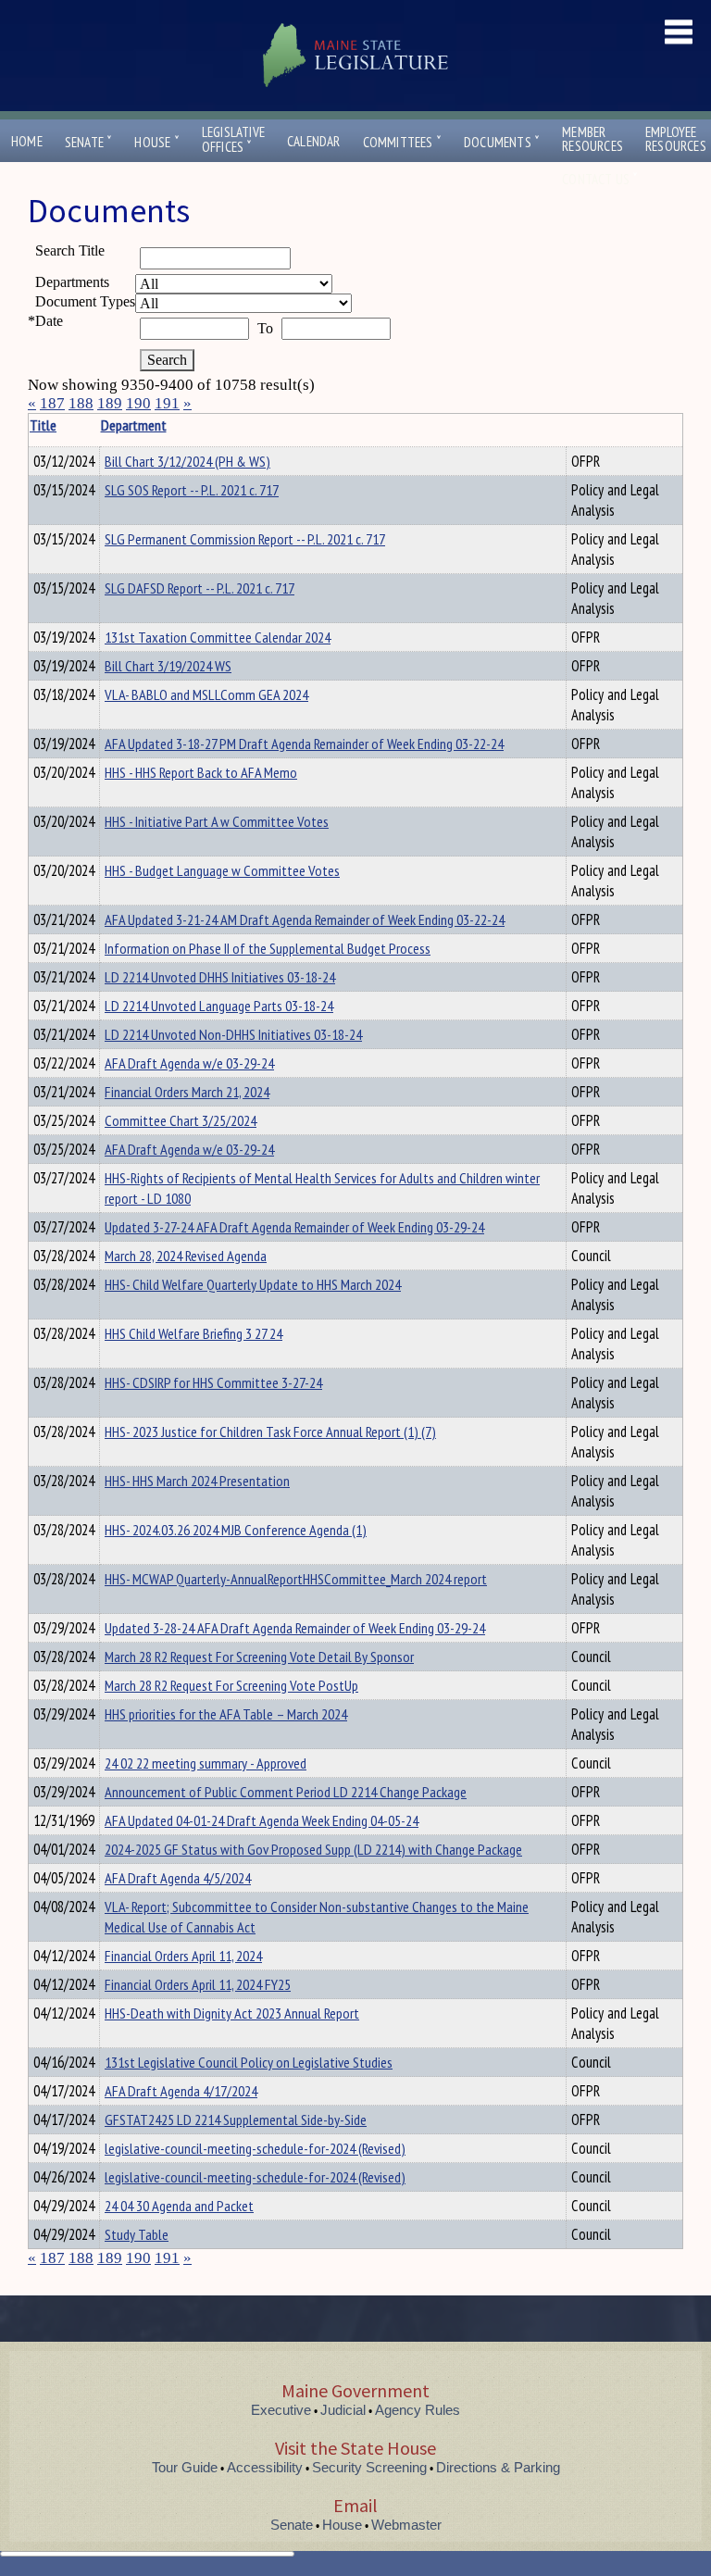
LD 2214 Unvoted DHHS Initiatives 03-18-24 (220, 977)
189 (110, 403)
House (156, 142)
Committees (402, 142)
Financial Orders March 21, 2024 (187, 1092)
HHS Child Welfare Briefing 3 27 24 (193, 1333)
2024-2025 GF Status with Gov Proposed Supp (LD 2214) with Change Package (313, 1849)
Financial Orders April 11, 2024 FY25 (198, 1984)
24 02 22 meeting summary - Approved (206, 1763)
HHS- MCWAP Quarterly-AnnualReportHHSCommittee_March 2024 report (296, 1579)
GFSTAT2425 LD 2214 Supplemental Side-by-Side (236, 2120)
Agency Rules (418, 2410)
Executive (281, 2410)
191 (167, 403)
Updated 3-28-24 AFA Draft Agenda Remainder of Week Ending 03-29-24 (295, 1628)
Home (27, 141)
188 (81, 403)
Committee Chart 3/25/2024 (181, 1120)
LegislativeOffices (233, 140)
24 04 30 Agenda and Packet (179, 2206)
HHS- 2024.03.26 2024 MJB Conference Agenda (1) (236, 1530)
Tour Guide (185, 2467)
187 (52, 403)
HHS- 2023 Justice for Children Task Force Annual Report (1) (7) (270, 1432)
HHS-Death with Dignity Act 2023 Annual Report (232, 2013)
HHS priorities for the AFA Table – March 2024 (226, 1714)
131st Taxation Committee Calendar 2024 (218, 637)
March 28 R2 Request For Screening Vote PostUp (231, 1685)
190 (138, 403)
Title (43, 425)
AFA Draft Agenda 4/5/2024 (178, 1878)
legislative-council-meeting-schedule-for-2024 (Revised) (255, 2148)
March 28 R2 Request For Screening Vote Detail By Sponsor (259, 1657)
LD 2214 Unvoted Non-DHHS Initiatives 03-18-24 (233, 1034)
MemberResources (592, 139)
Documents (502, 142)
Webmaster (406, 2525)
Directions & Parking (498, 2467)
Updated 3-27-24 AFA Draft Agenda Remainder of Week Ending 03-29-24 (294, 1227)
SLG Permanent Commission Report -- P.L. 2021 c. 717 (245, 539)
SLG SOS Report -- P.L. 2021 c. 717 (192, 490)
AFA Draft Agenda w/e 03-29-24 (189, 1063)
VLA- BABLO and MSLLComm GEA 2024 (206, 694)
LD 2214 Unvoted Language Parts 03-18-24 (219, 1006)
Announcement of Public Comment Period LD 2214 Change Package (286, 1792)
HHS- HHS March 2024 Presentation (197, 1481)
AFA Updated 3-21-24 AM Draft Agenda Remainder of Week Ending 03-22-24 (305, 919)
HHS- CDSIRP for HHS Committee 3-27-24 (213, 1382)
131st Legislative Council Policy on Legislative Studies (249, 2062)
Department (134, 425)
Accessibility (265, 2467)
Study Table (137, 2234)
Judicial (343, 2410)
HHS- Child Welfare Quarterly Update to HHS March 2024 (253, 1284)
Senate (89, 142)
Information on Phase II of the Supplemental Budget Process (268, 948)
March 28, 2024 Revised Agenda (186, 1256)
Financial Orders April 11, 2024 (183, 1956)
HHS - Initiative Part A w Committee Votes (217, 821)
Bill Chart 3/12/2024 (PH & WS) (187, 461)
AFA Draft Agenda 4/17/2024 (181, 2091)
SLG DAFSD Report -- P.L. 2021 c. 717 (200, 588)
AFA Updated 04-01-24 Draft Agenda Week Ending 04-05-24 (262, 1820)
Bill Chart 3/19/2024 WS (168, 666)
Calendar (314, 141)
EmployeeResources (676, 139)
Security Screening (369, 2467)
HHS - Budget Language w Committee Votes (222, 870)
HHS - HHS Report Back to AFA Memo (201, 772)
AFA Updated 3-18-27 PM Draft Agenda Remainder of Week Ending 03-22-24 (304, 744)
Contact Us (600, 179)
